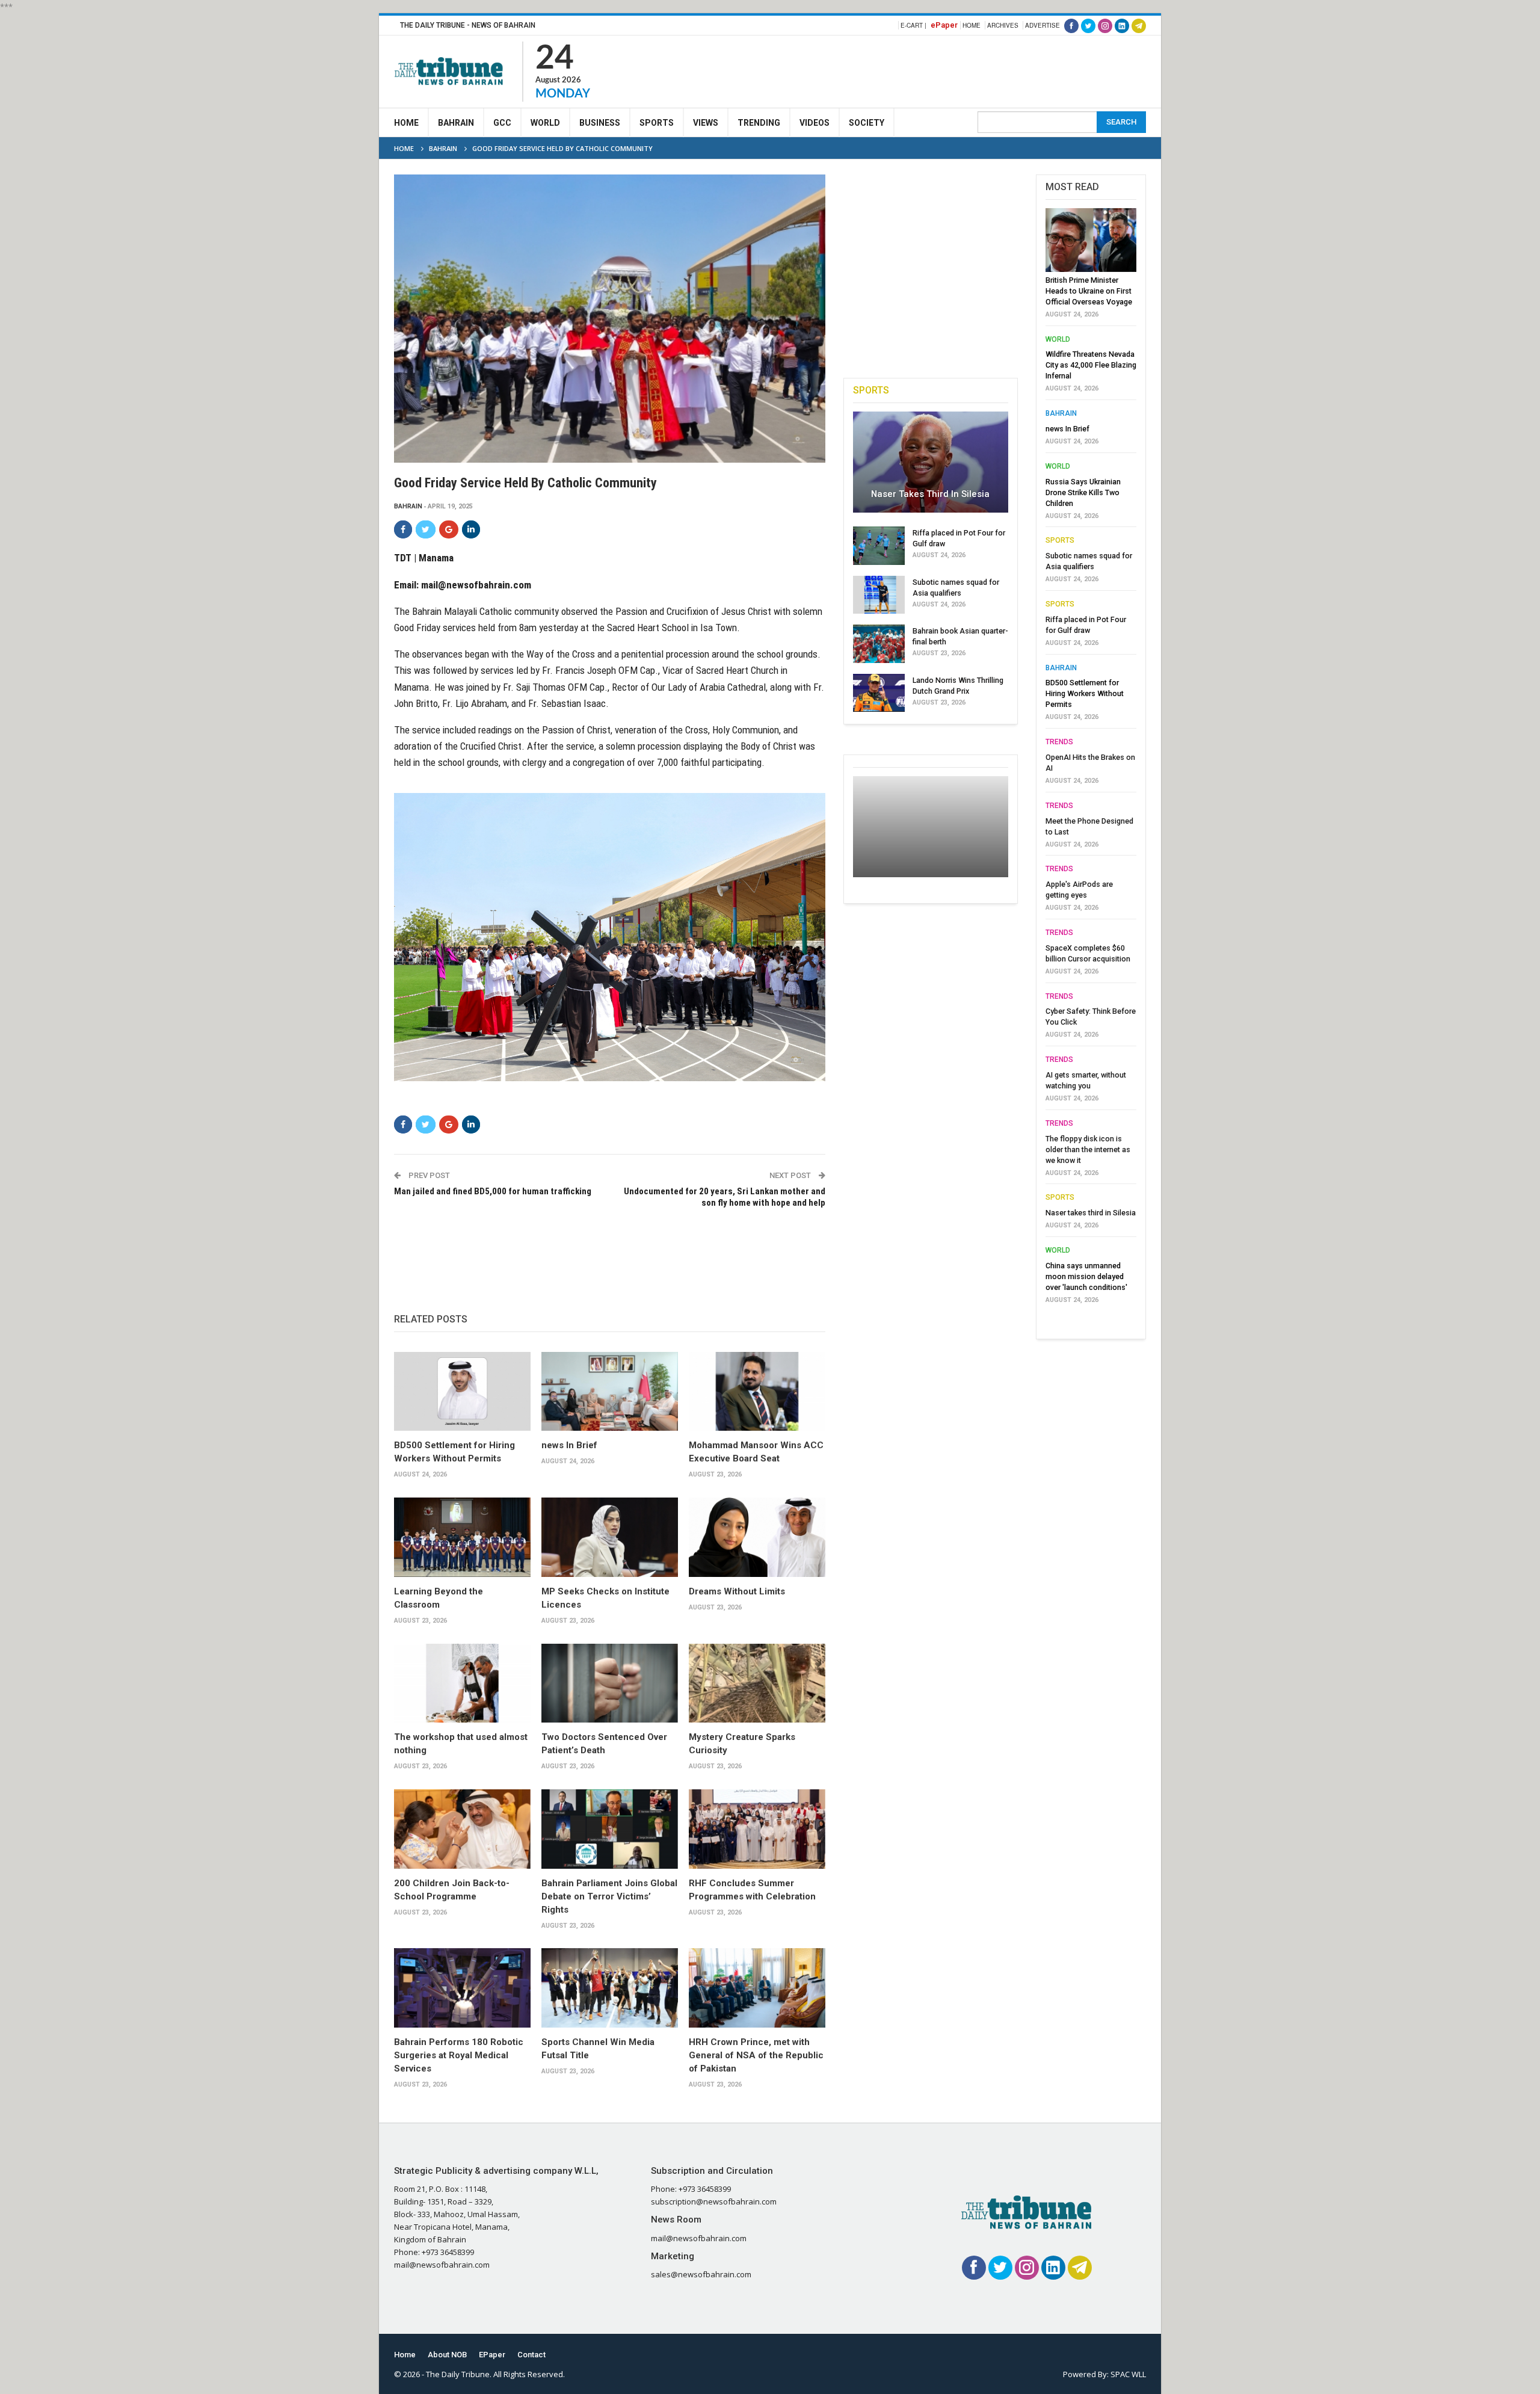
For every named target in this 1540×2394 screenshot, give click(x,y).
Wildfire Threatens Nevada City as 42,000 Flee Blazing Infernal (1091, 365)
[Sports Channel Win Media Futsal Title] (610, 1988)
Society (867, 123)
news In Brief (569, 1445)
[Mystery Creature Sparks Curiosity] (757, 1683)
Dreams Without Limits (737, 1591)
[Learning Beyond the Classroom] (462, 1537)
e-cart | (913, 25)
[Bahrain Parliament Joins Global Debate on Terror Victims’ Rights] (610, 1829)
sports (1060, 540)
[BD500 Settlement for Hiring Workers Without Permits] (462, 1392)
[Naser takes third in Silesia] (931, 462)
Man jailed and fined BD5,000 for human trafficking (493, 1191)
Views (706, 123)
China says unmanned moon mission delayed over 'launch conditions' (1086, 1276)
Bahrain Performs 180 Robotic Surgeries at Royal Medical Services (459, 2055)
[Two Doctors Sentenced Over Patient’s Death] (610, 1683)
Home (972, 25)
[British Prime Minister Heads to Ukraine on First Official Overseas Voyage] (1091, 240)
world (1058, 339)
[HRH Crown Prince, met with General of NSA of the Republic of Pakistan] (757, 1988)
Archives (1003, 25)
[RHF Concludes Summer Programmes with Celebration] (757, 1829)
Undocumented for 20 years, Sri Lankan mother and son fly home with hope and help (724, 1197)
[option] (1091, 759)
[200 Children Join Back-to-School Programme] (462, 1829)
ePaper (944, 25)
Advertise (1043, 25)
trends (1059, 742)
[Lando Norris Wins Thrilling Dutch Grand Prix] (879, 693)
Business (600, 123)
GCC (502, 123)
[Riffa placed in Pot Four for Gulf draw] (879, 546)
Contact (531, 2355)
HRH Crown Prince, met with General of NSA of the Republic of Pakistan (756, 2055)
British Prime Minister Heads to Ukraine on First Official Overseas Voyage (1089, 291)
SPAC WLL (1128, 2374)
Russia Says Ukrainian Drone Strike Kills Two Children (1083, 492)
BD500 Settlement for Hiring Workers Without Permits (1085, 693)
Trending (759, 123)
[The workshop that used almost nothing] (462, 1683)
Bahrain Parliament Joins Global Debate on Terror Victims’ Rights (609, 1896)
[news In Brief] (610, 1392)
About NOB (447, 2355)
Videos (815, 123)
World (545, 123)
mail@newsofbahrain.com (476, 585)
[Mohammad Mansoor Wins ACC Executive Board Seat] (757, 1392)
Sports (657, 123)
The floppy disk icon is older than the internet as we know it (1088, 1149)
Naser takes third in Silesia (930, 494)
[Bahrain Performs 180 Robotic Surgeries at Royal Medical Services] (462, 1988)
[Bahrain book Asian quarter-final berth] (879, 644)
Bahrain (456, 123)
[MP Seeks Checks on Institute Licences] (610, 1537)
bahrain (408, 506)
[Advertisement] (927, 70)
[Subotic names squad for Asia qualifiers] (879, 595)
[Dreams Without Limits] (757, 1537)
